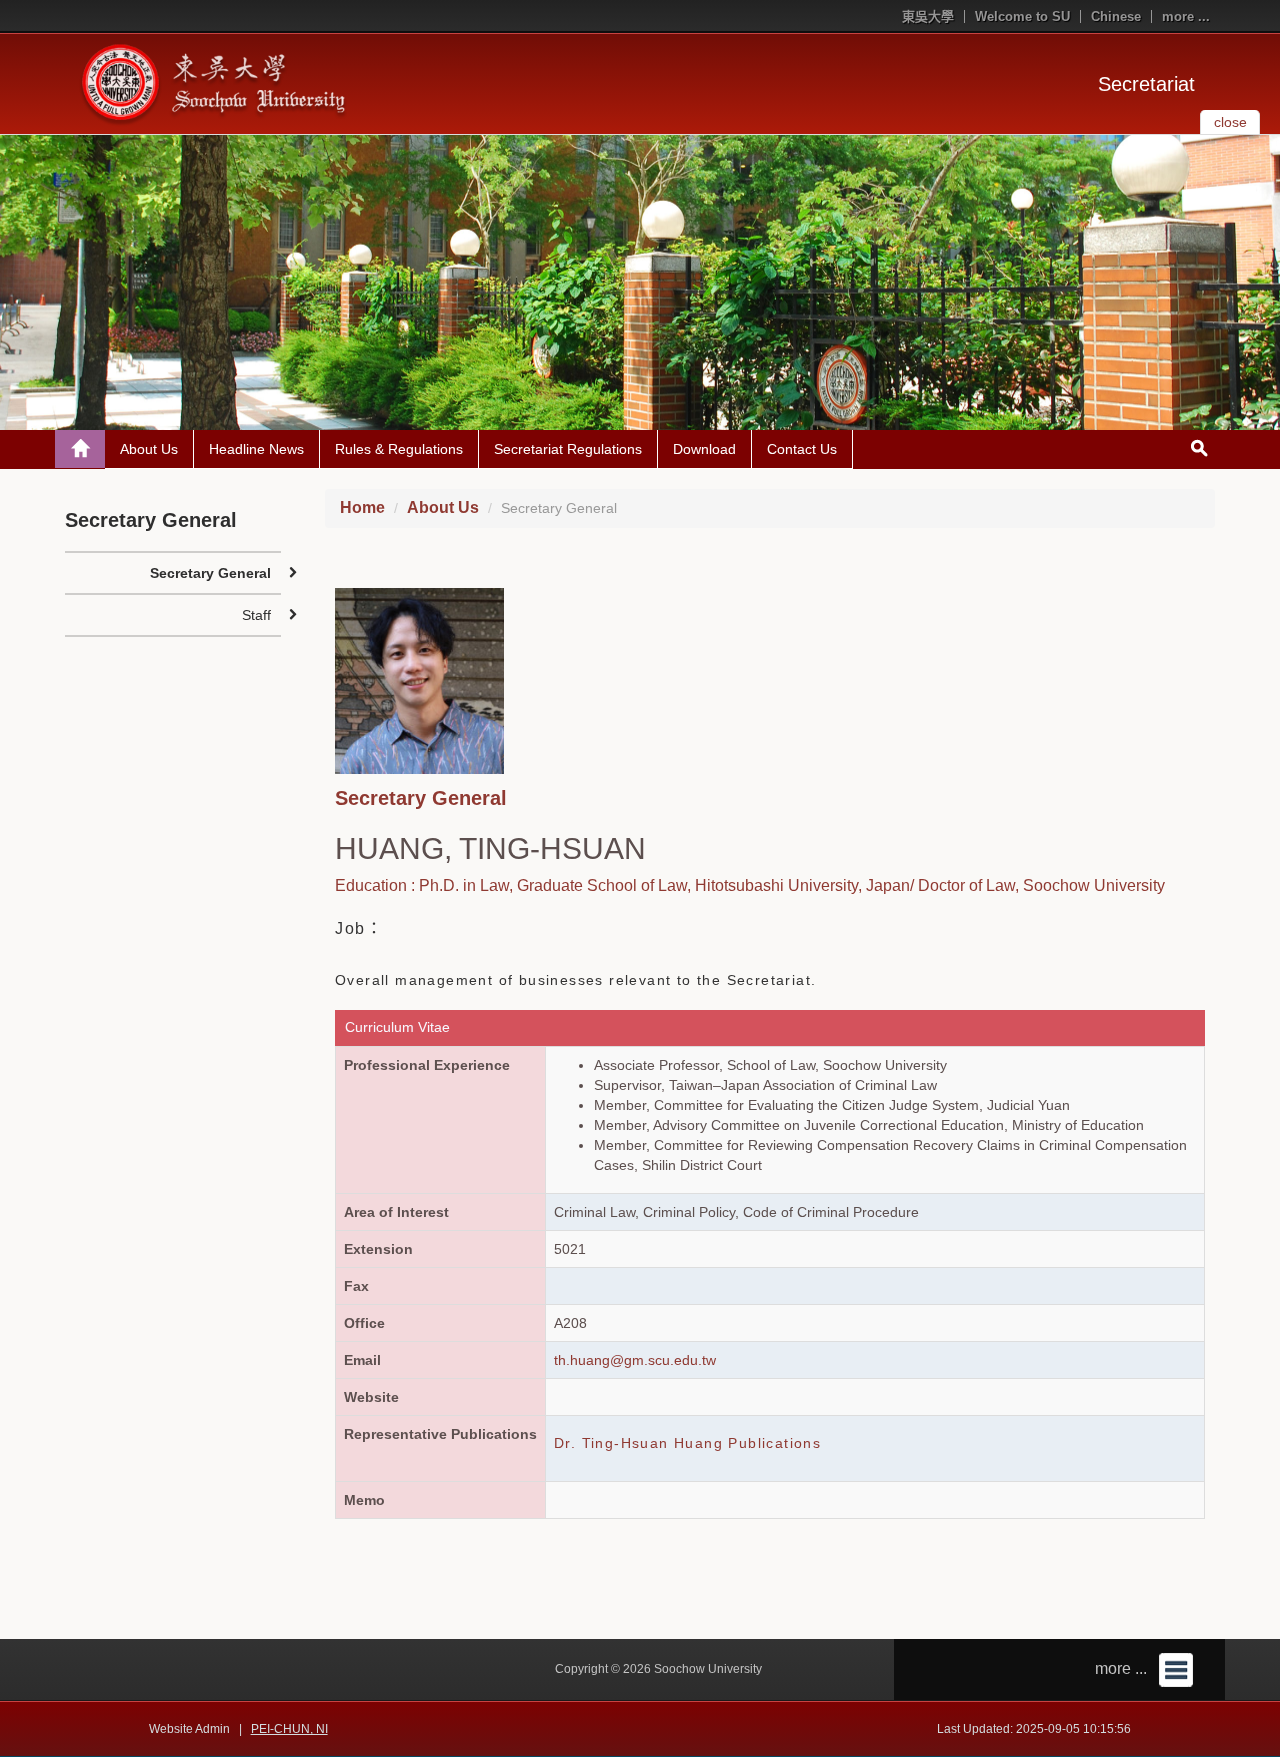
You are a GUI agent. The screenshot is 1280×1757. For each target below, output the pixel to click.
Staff (256, 615)
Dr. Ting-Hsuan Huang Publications (687, 1443)
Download (704, 449)
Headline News (256, 449)
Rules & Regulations (399, 449)
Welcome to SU (1022, 16)
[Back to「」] (80, 449)
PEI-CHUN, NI (289, 1729)
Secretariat (1146, 84)
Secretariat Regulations (568, 449)
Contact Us (802, 449)
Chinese (1116, 16)
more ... (1186, 16)
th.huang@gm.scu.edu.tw (635, 1360)
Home (362, 507)
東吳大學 (928, 16)
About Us (149, 449)
